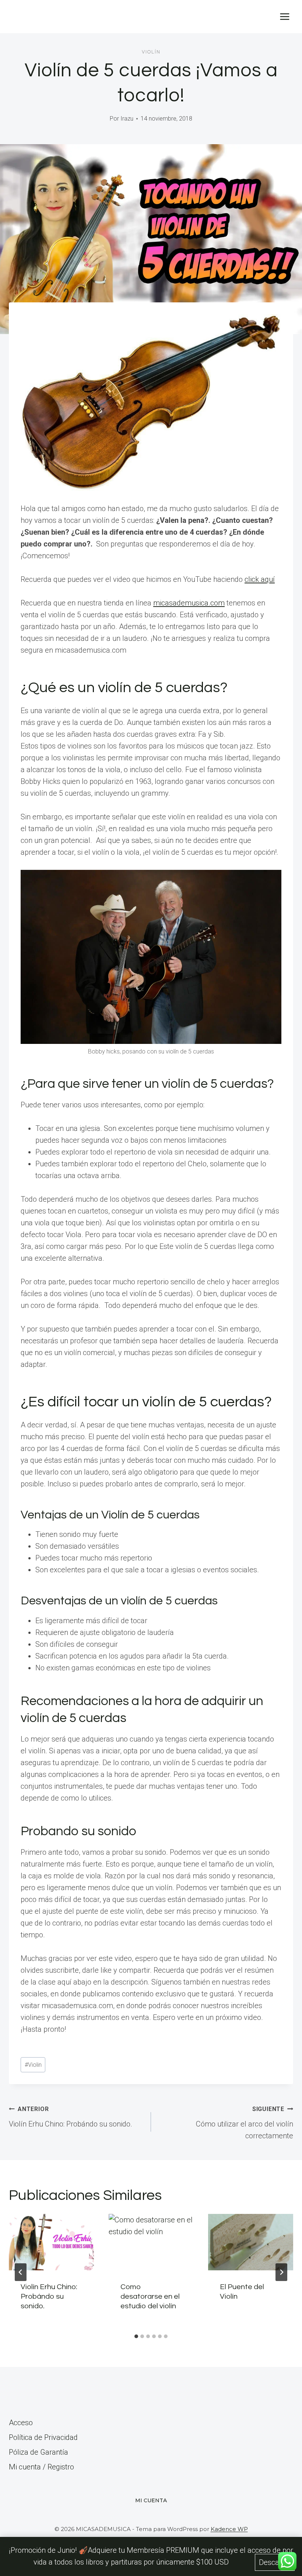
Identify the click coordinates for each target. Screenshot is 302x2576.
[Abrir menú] (285, 16)
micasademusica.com (189, 603)
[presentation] (51, 2242)
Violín (151, 52)
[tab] (136, 2336)
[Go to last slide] (21, 2272)
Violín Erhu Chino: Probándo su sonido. (71, 2117)
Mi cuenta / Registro (41, 2467)
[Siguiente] (281, 2272)
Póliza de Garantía (38, 2452)
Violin (33, 2065)
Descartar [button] (275, 2562)
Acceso (21, 2423)
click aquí (260, 579)
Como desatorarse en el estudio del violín (150, 2296)
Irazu (127, 119)
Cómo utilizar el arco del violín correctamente (245, 2123)
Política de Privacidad (43, 2437)
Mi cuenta (151, 2500)
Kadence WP (229, 2529)
